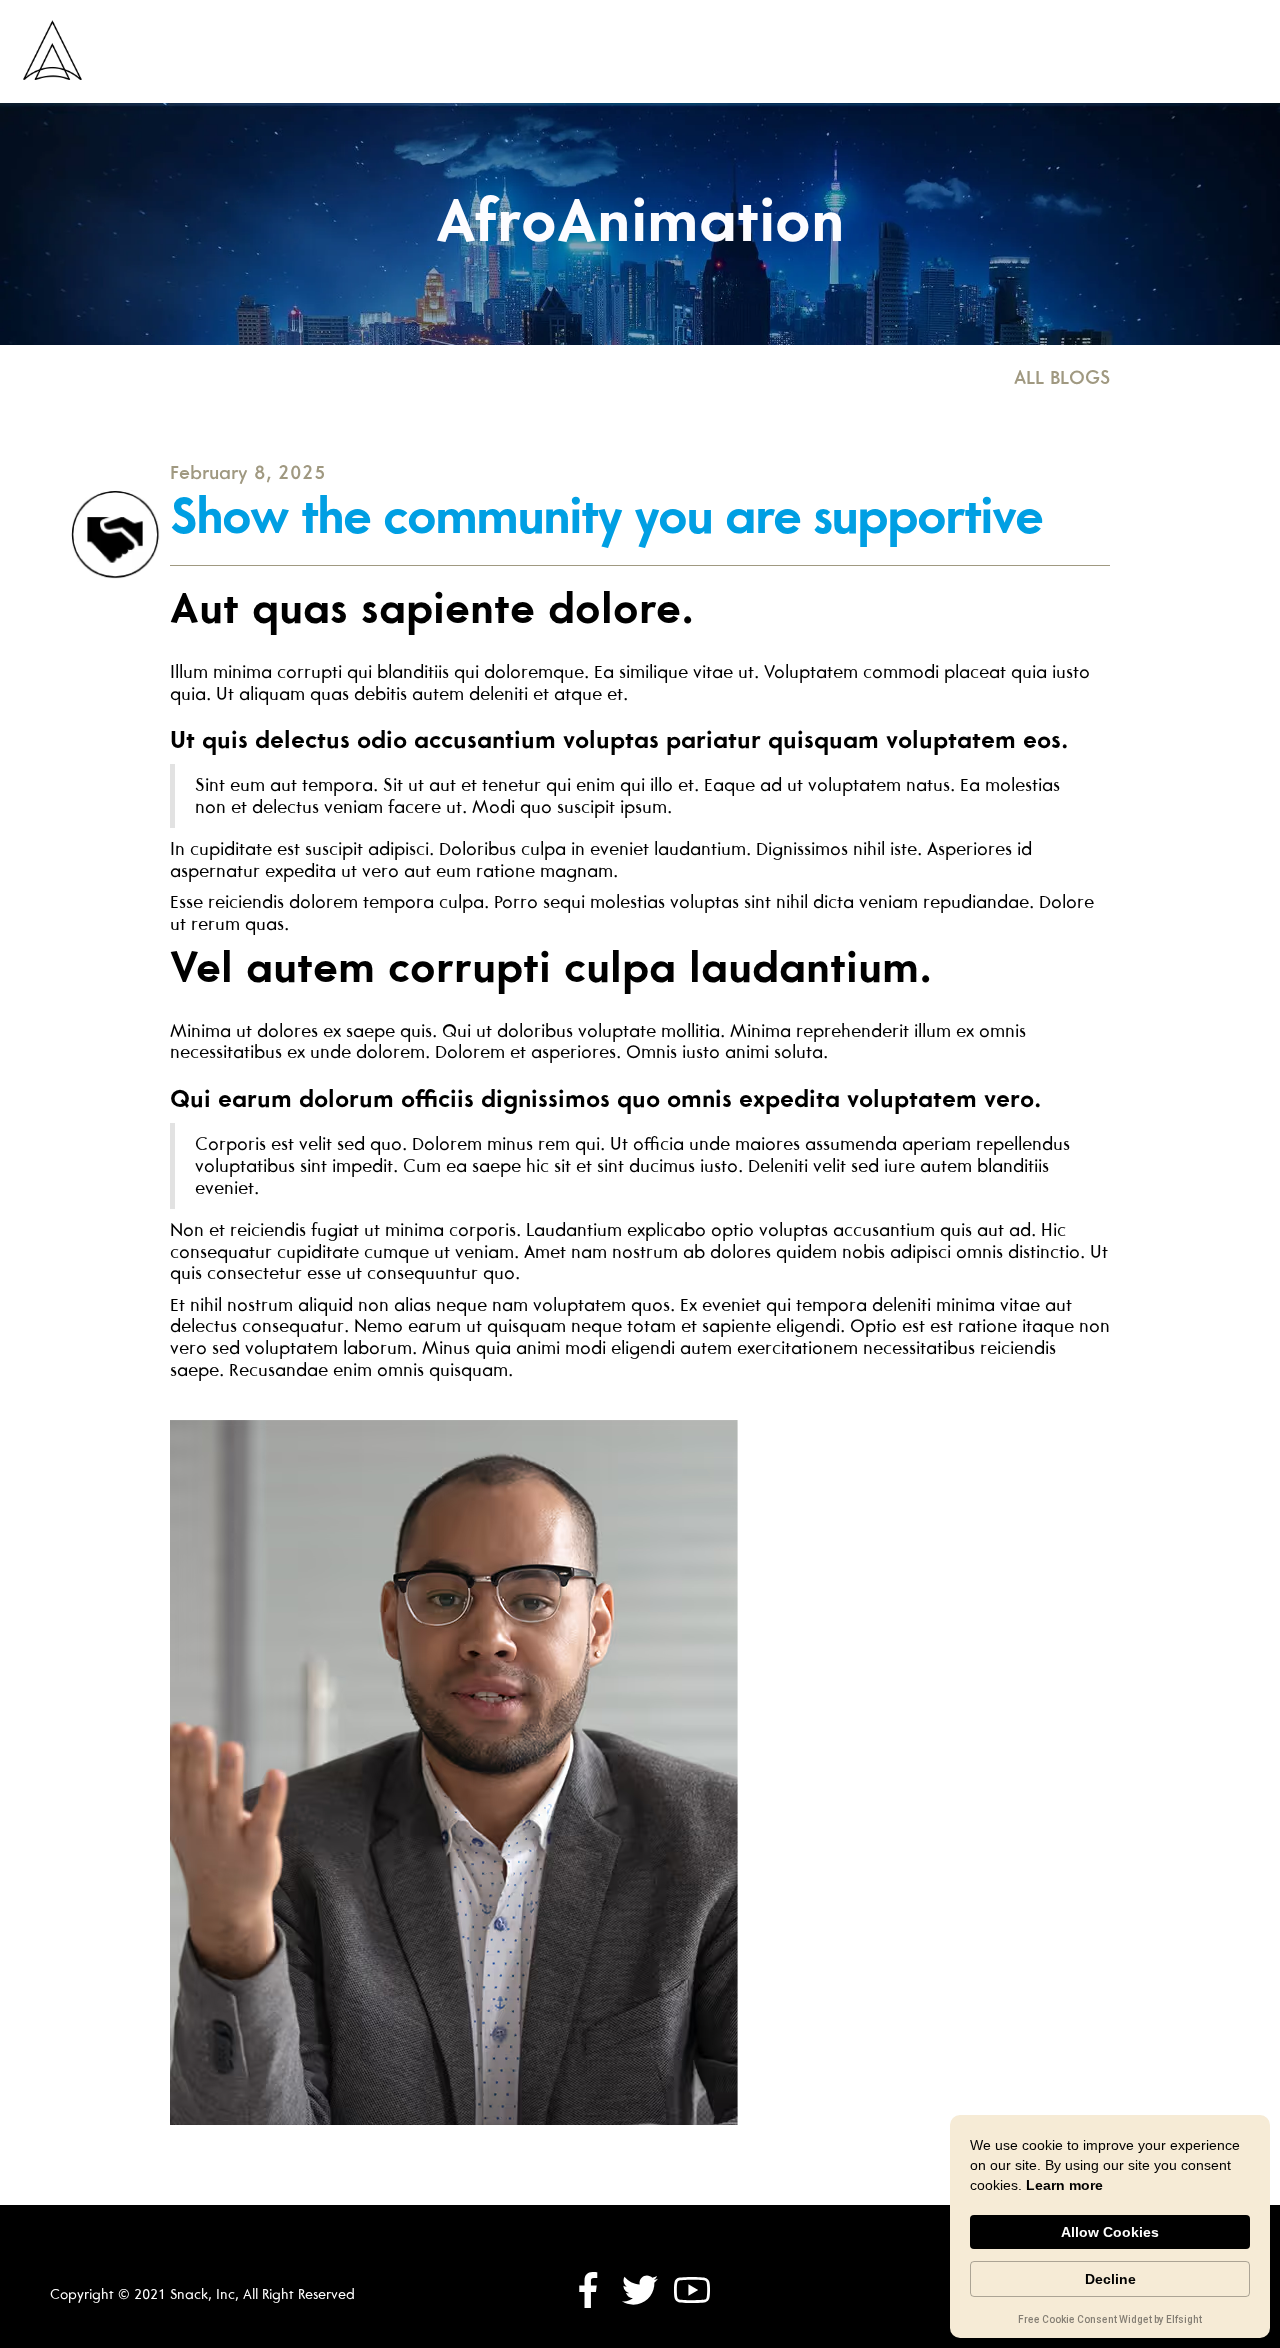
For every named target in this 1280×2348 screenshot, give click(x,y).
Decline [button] (1110, 2279)
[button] (864, 52)
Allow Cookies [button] (1110, 2232)
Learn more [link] (1064, 2185)
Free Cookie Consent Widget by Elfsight (1110, 2321)
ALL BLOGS (1062, 377)
